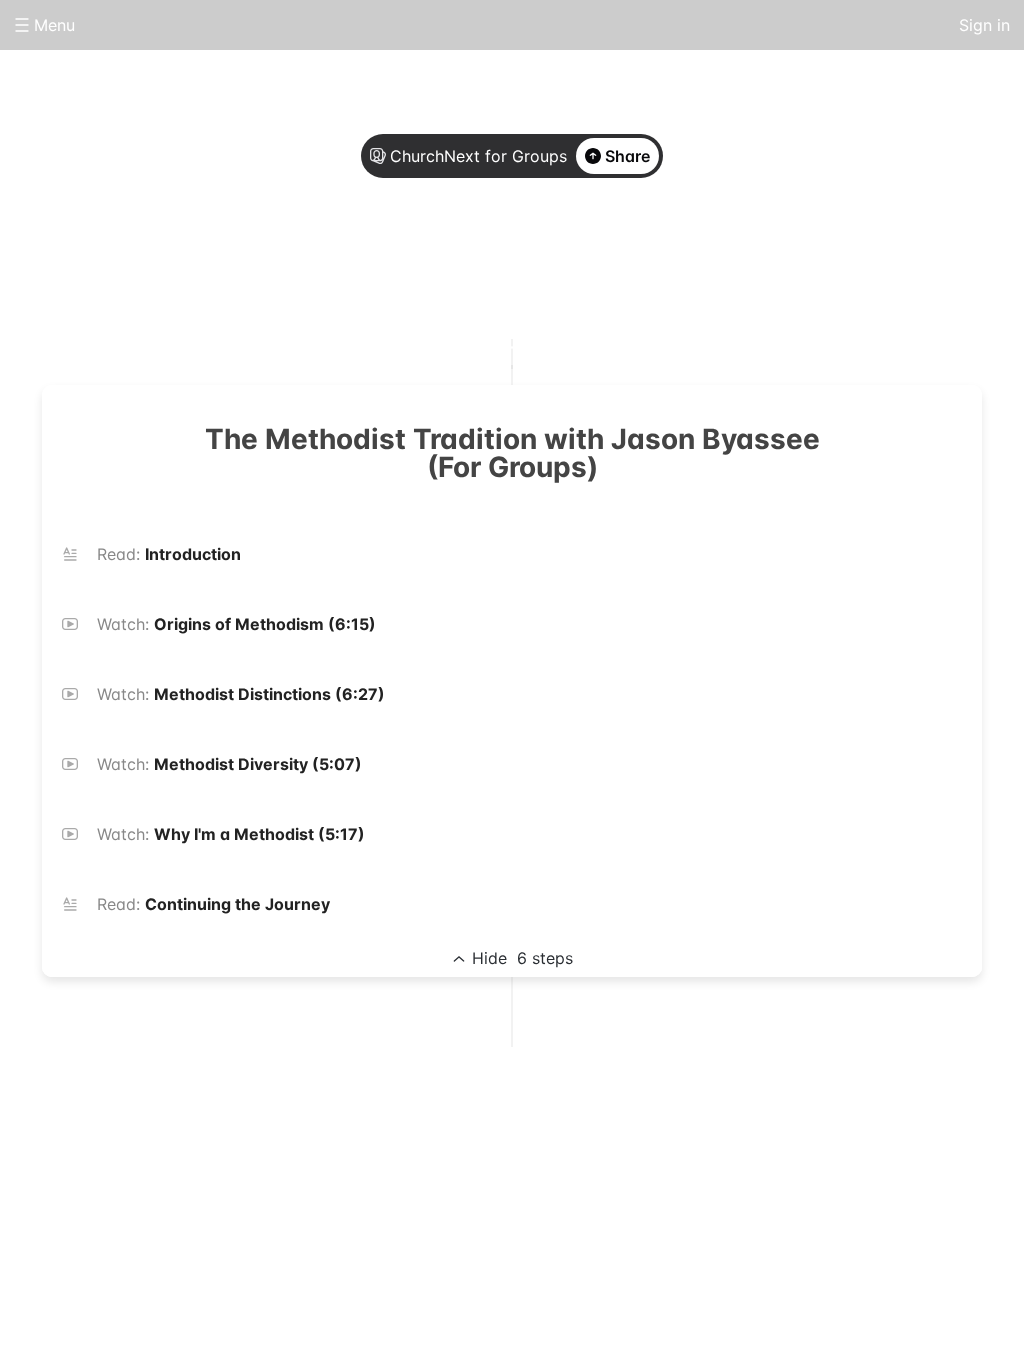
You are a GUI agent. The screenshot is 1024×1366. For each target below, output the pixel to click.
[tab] (432, 263)
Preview (592, 262)
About (432, 262)
